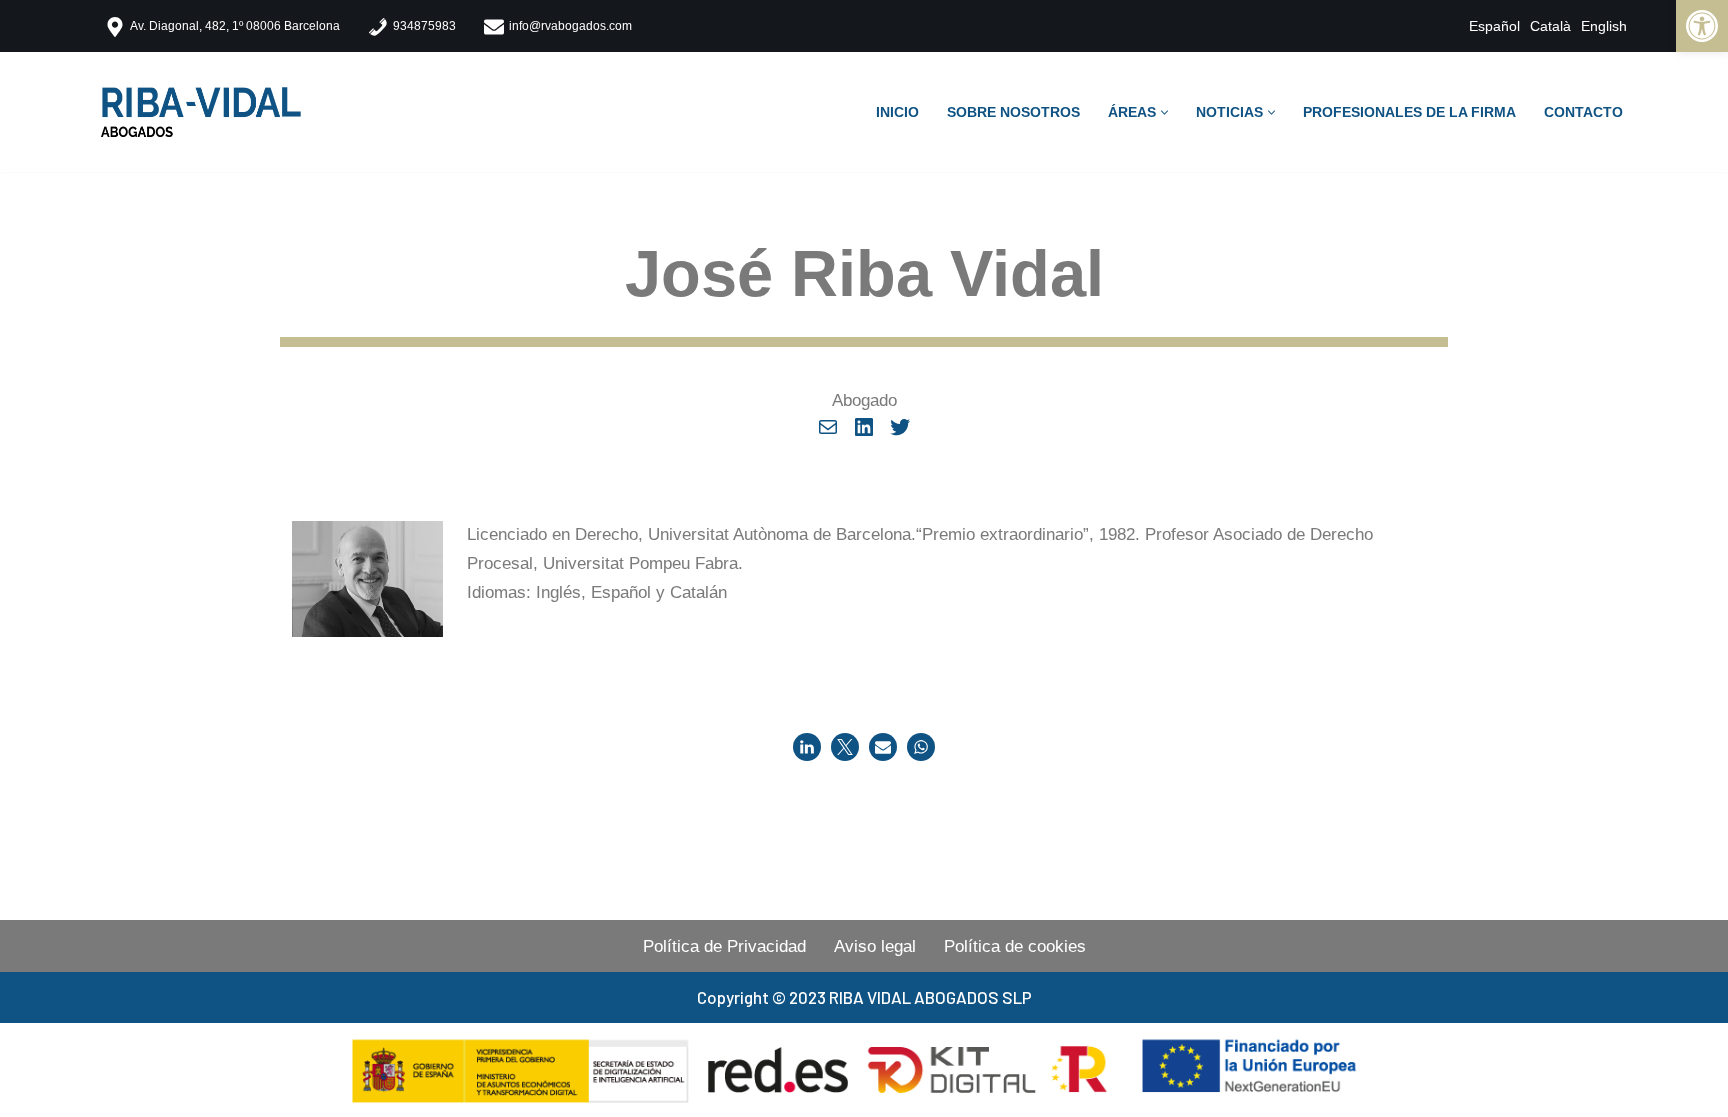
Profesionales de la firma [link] (1409, 112)
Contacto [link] (1583, 112)
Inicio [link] (897, 112)
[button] (1164, 112)
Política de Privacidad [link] (724, 946)
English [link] (1604, 26)
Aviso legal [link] (875, 946)
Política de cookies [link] (1015, 946)
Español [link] (1494, 26)
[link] (1702, 26)
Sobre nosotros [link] (1013, 112)
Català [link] (1550, 26)
